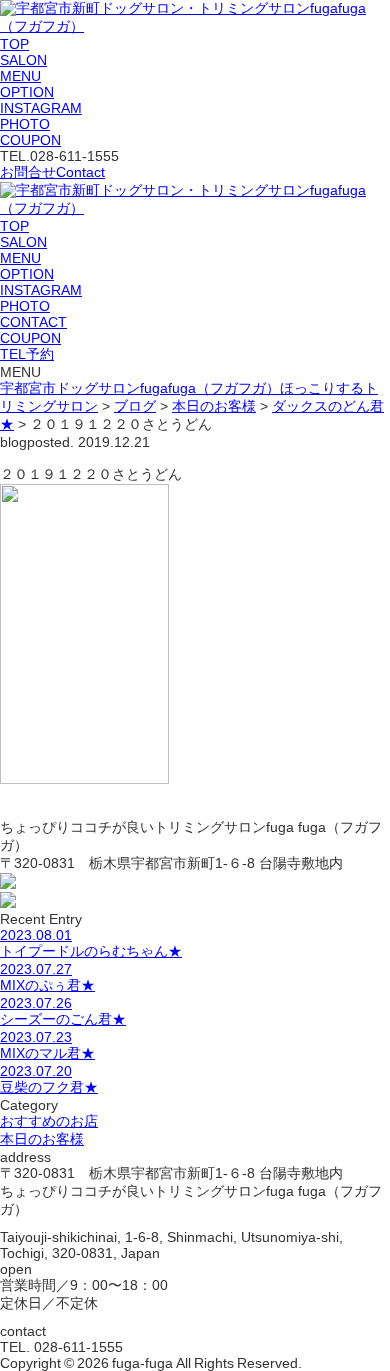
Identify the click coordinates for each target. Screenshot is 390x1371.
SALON (23, 60)
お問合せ (52, 172)
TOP (14, 44)
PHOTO (25, 124)
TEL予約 (27, 354)
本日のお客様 (42, 1139)
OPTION (27, 92)
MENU (20, 76)
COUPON (30, 140)
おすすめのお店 (49, 1121)
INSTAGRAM (41, 108)
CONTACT (33, 322)
